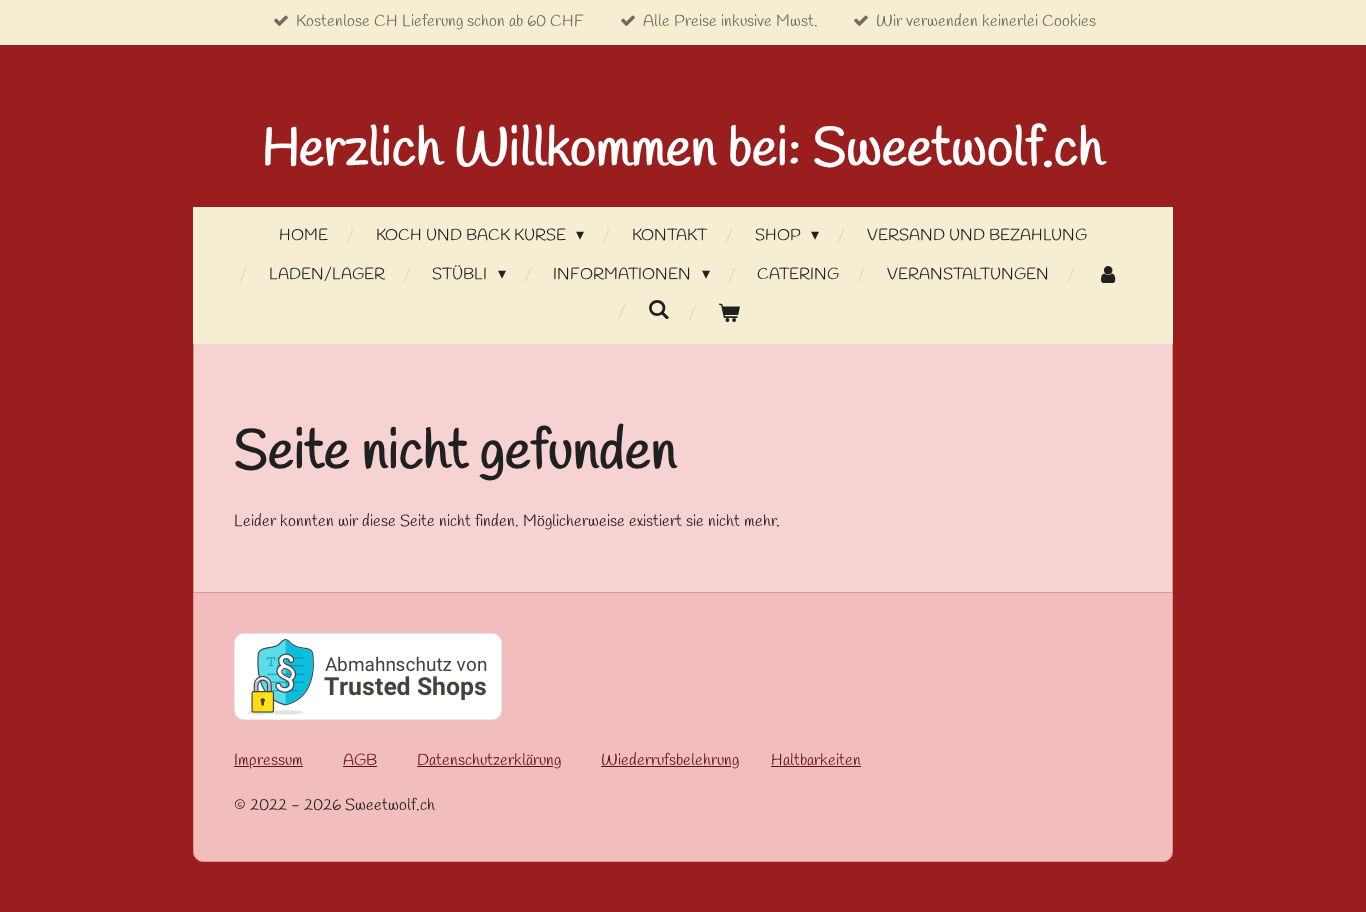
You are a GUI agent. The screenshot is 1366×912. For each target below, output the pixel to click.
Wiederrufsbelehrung (670, 760)
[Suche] (659, 310)
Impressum (268, 760)
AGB (360, 760)
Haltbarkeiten (816, 760)
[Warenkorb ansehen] (729, 314)
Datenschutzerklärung (489, 760)
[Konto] (1107, 275)
